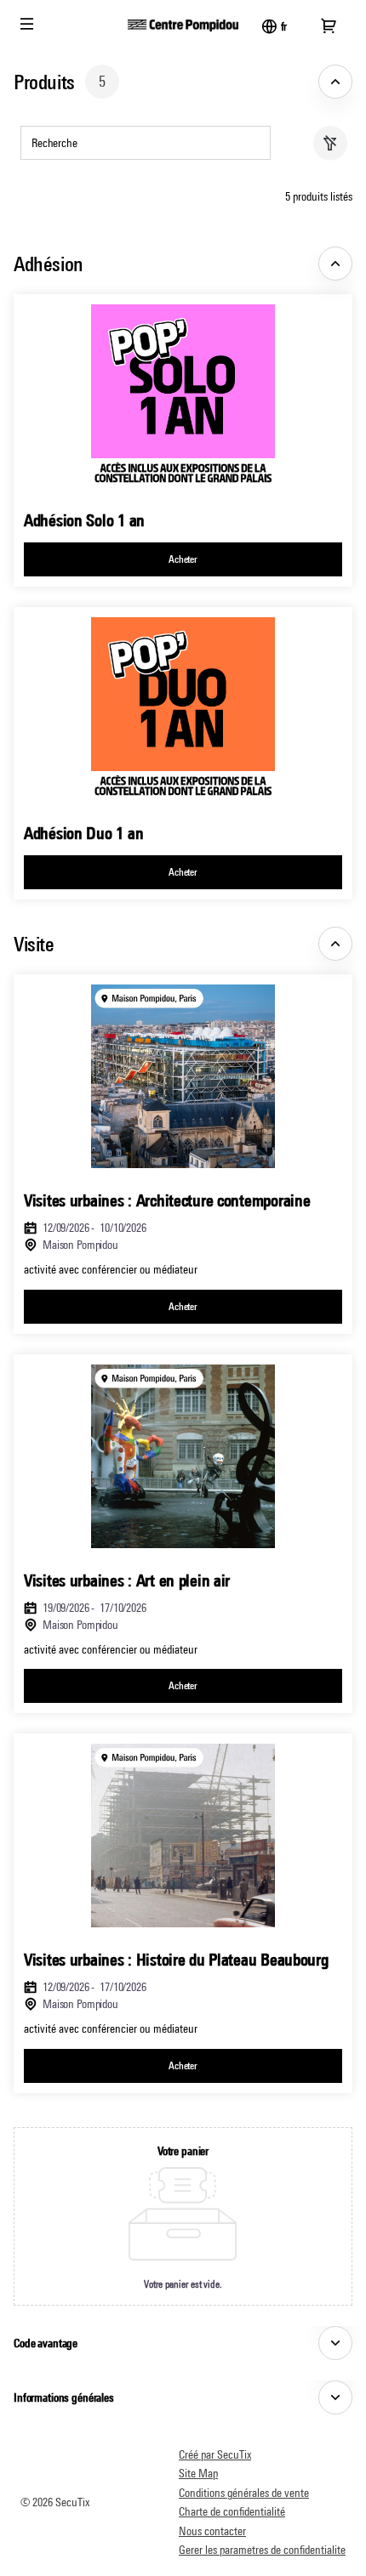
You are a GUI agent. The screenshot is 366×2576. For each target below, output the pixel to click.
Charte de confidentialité (232, 2511)
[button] (27, 24)
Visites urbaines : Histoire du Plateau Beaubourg (176, 1959)
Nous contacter (212, 2531)
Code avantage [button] (46, 2343)
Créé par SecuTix (215, 2454)
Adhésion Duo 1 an (83, 833)
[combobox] (137, 143)
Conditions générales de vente (244, 2493)
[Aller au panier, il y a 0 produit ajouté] (329, 26)
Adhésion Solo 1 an (84, 520)
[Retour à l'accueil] (183, 26)
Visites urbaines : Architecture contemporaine (167, 1200)
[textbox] (146, 143)
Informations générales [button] (64, 2397)
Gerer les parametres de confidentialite (262, 2550)
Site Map (198, 2473)
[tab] (183, 82)
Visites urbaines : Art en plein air (127, 1580)
